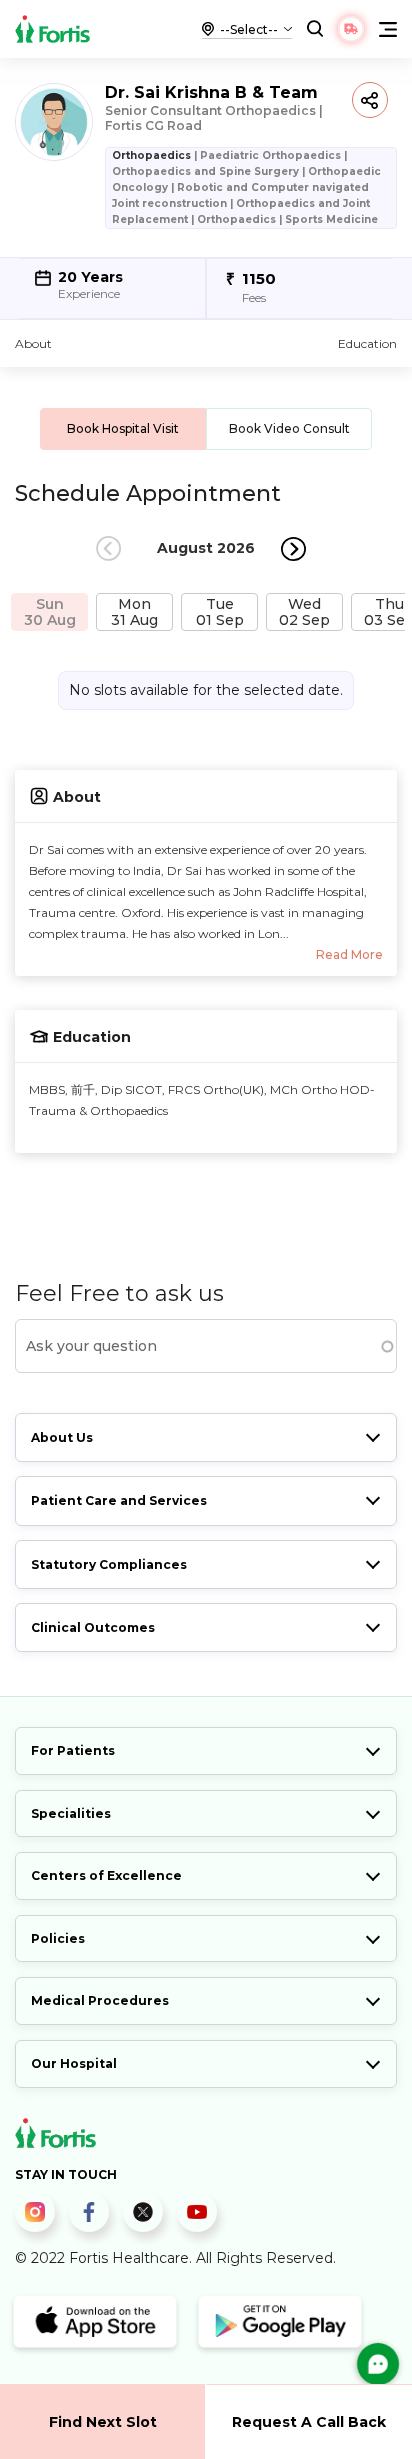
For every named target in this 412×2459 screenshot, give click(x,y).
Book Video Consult (289, 428)
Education (367, 343)
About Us (62, 1437)
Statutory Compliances (109, 1564)
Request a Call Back (309, 2422)
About (33, 343)
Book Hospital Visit (123, 428)
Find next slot (103, 2422)
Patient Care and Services (119, 1500)
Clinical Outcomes (93, 1627)
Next (293, 548)
